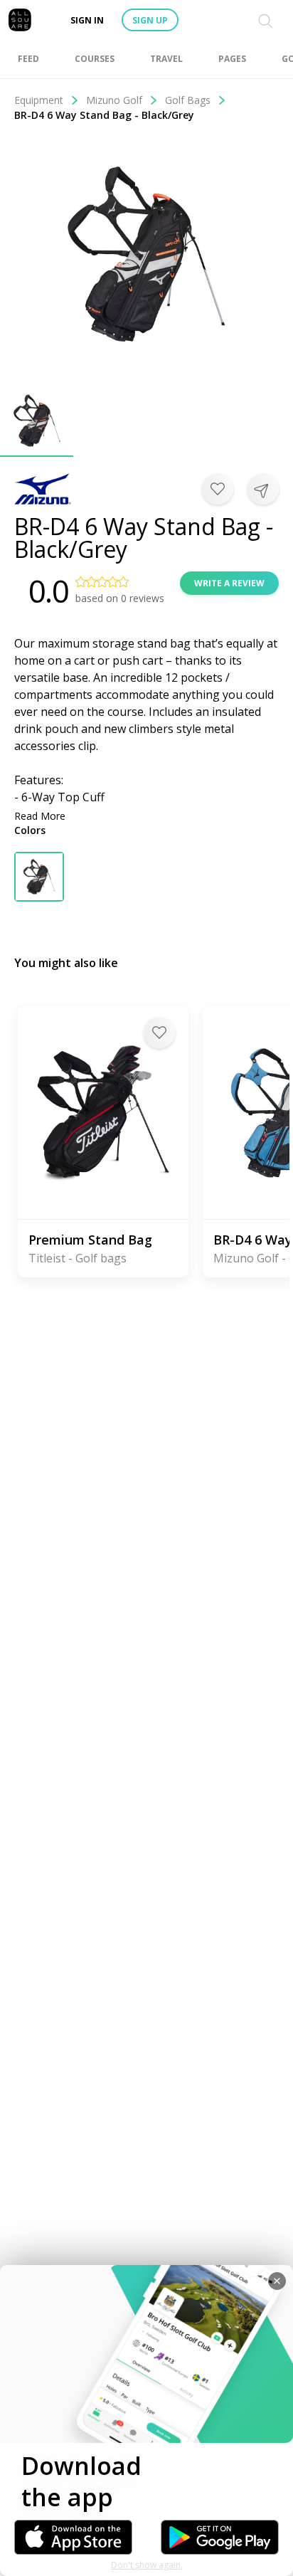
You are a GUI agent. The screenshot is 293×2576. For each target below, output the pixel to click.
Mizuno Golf (114, 100)
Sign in (87, 20)
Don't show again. (147, 2565)
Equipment (39, 100)
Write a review (229, 583)
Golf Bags (188, 100)
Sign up (150, 20)
